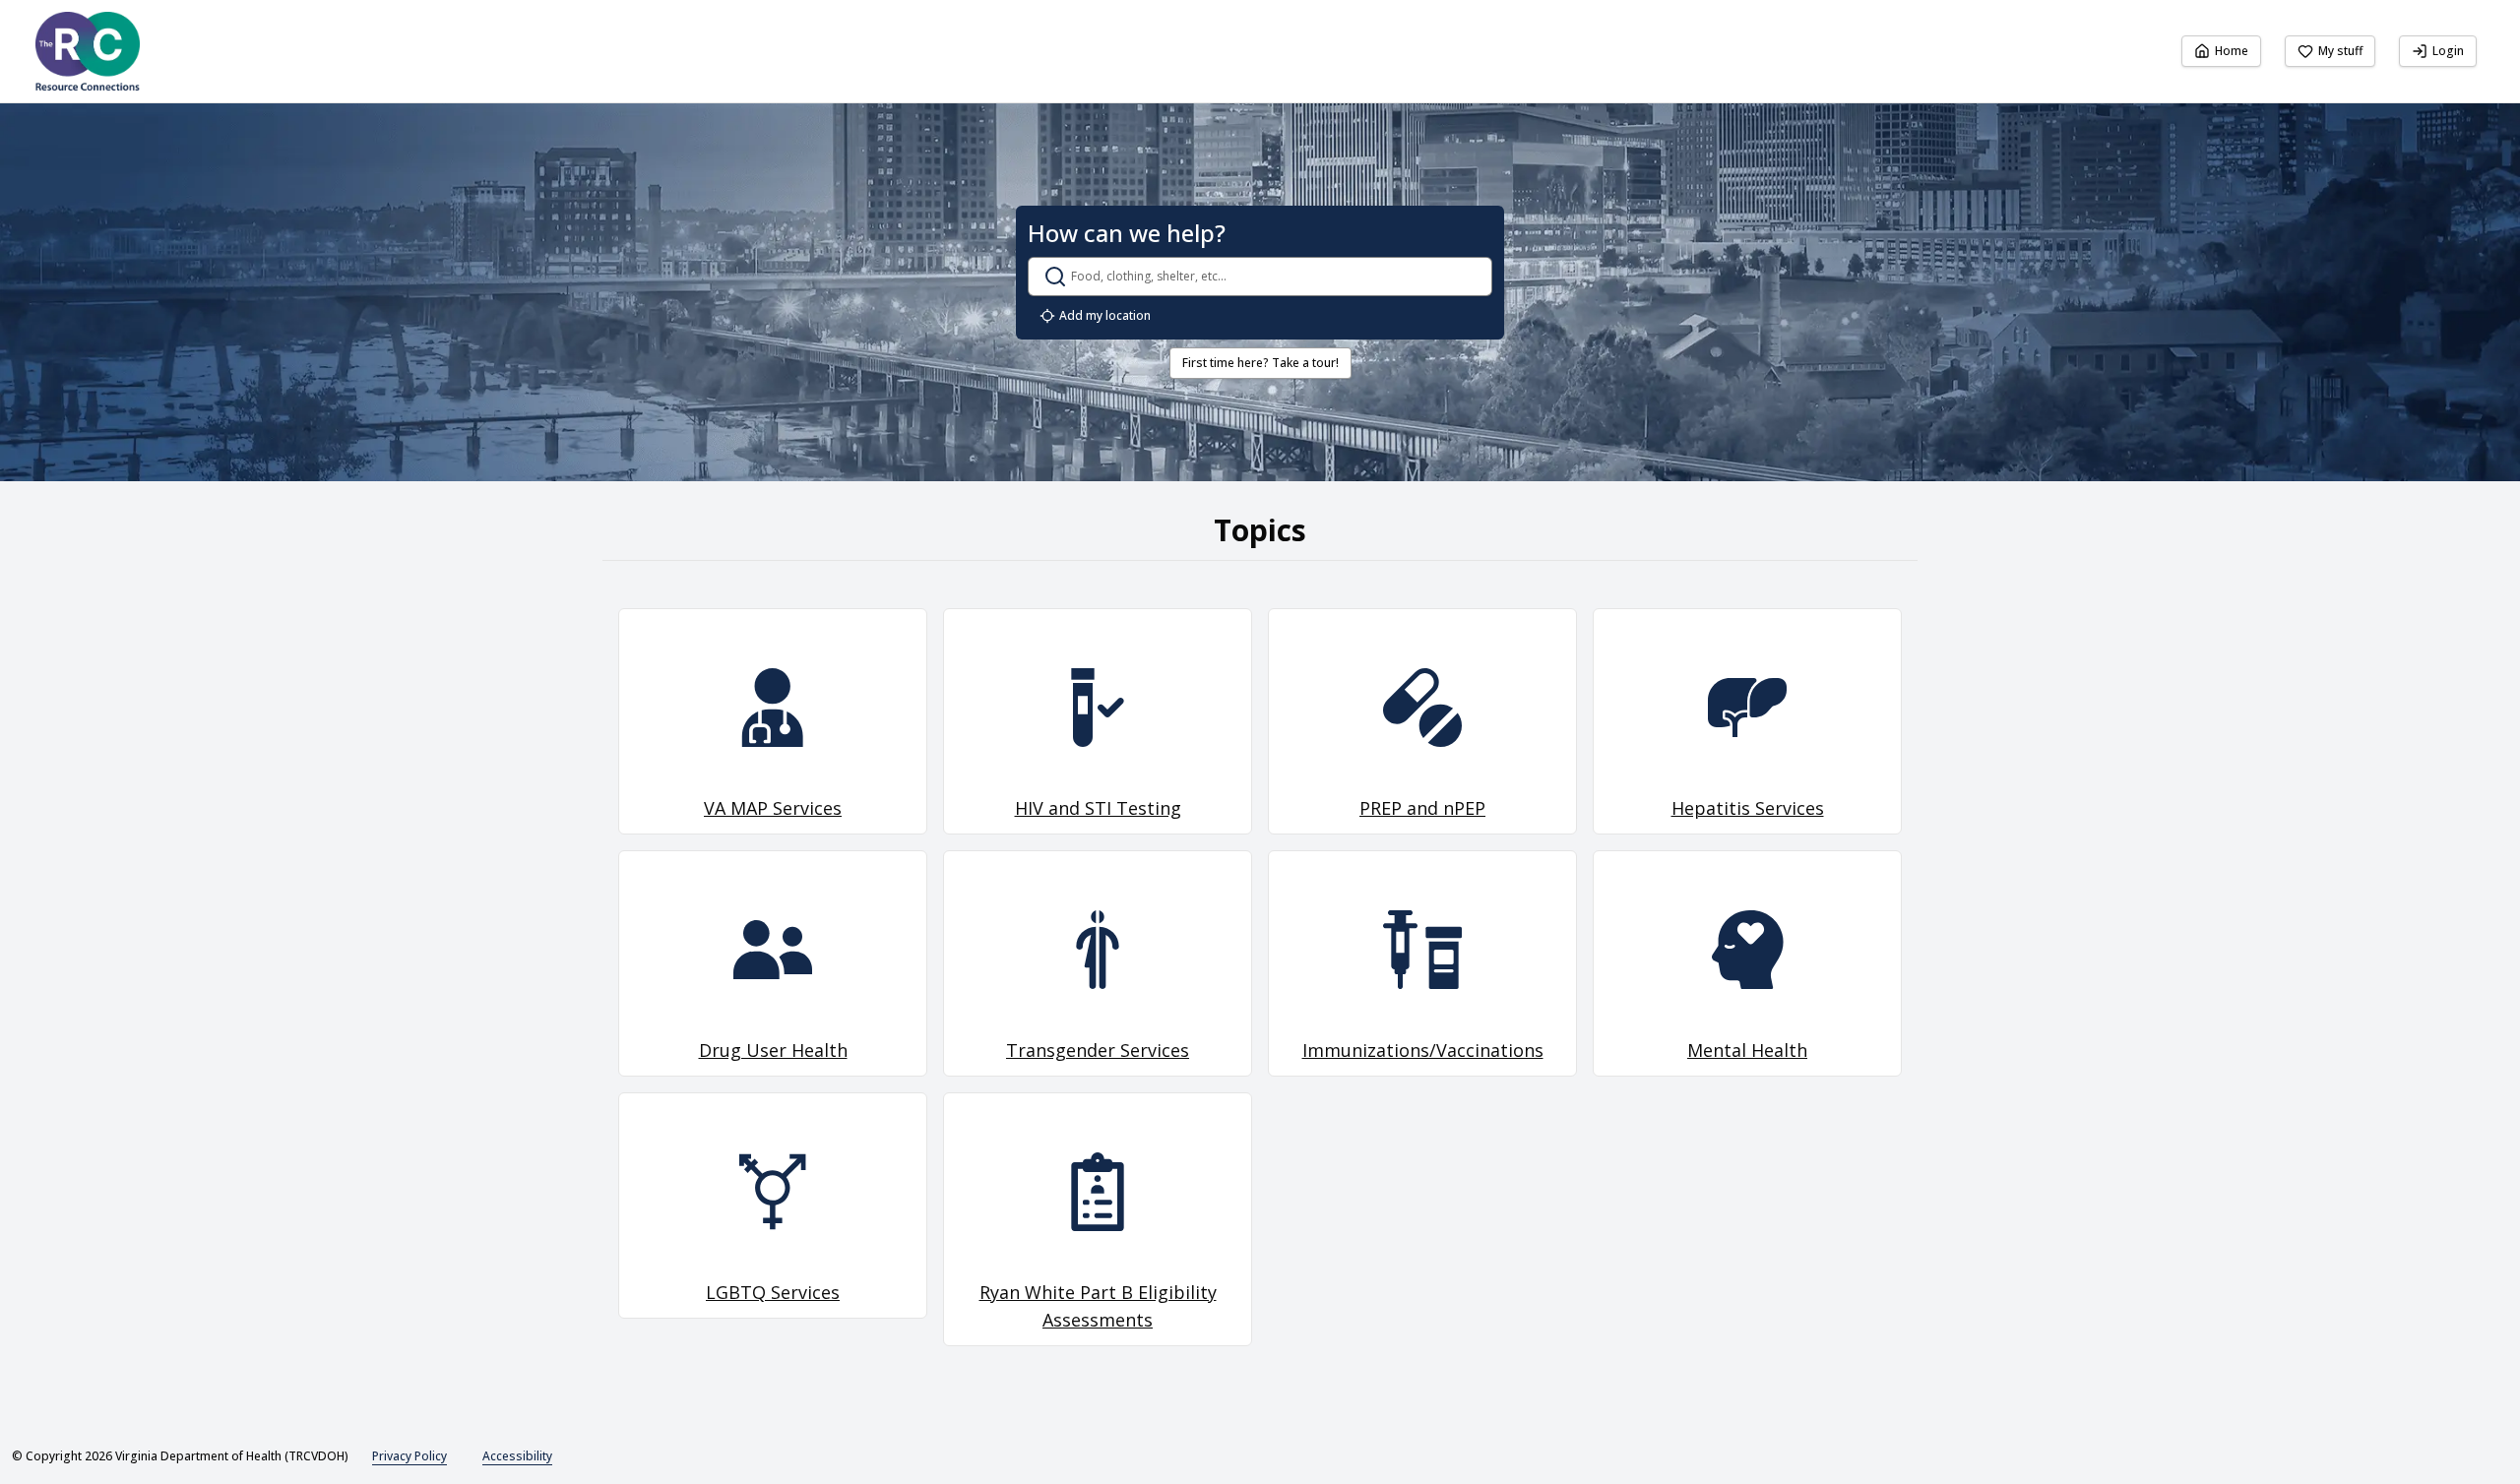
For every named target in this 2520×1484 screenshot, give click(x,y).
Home (2232, 51)
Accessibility (517, 1456)
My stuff (2340, 51)
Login (2448, 51)
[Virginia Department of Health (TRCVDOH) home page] (88, 51)
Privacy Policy (409, 1456)
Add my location (1105, 315)
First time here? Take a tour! (1260, 363)
